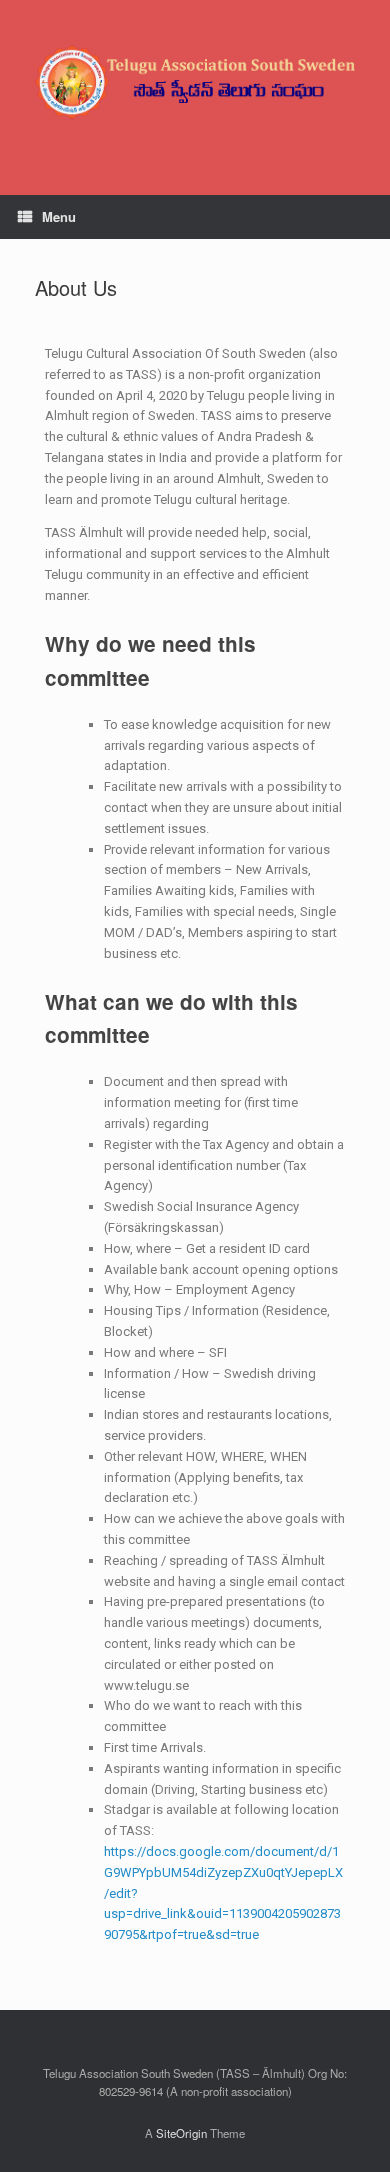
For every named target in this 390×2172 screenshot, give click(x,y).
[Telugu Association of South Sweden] (195, 82)
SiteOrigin (181, 2133)
